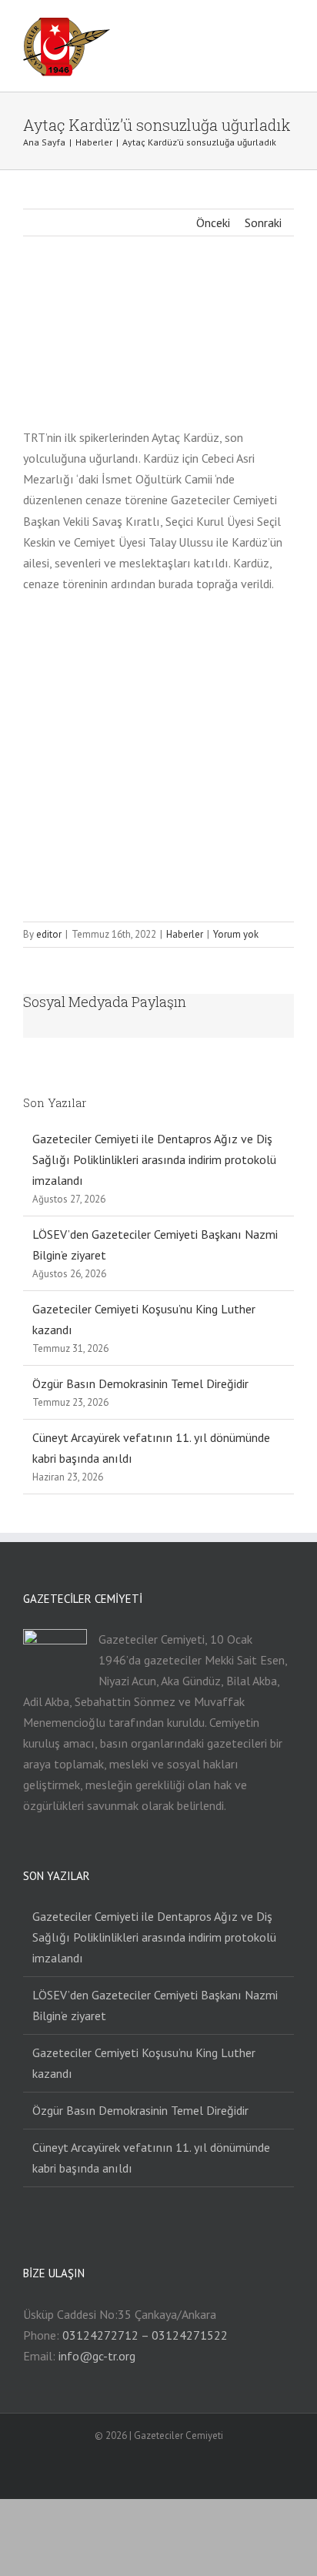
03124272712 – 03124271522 (145, 2335)
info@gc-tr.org (97, 2356)
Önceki (213, 222)
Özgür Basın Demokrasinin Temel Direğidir (140, 1383)
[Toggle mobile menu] (288, 30)
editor (49, 934)
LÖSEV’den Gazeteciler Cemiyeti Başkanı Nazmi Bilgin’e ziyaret (155, 2005)
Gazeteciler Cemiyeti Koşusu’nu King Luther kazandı (144, 2063)
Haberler (185, 934)
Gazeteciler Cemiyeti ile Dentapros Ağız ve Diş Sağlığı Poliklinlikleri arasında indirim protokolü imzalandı (154, 1159)
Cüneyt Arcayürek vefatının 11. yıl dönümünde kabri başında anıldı (151, 2158)
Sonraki (263, 222)
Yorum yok (236, 934)
